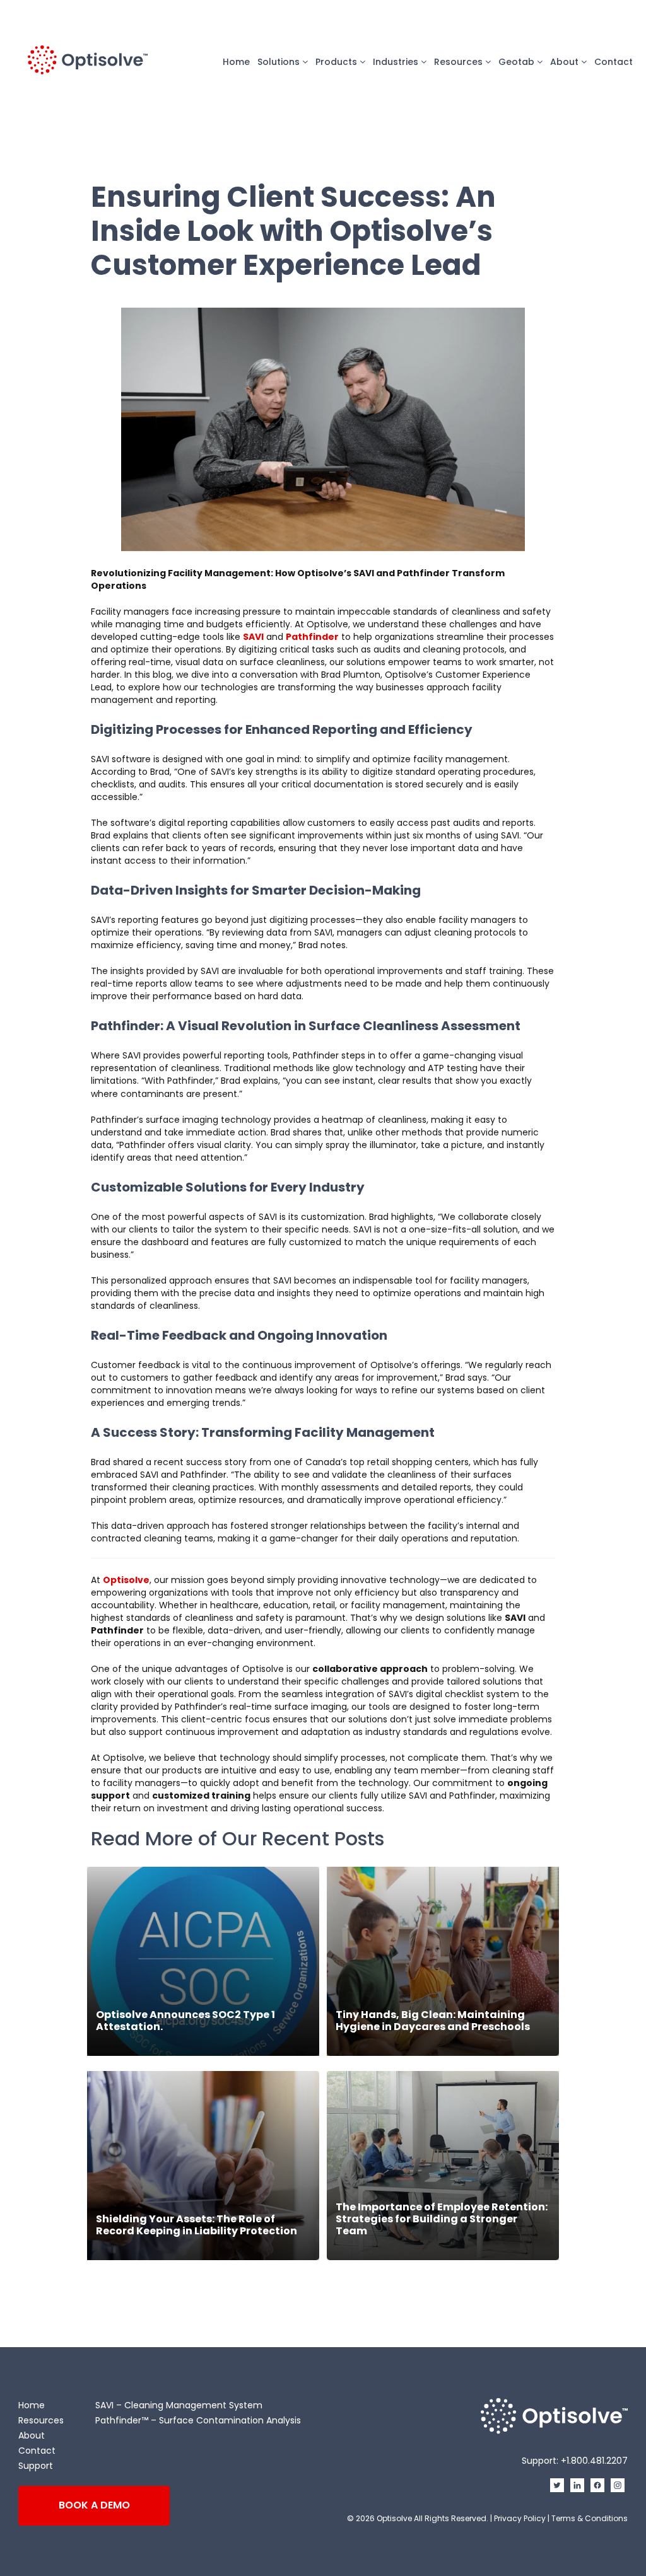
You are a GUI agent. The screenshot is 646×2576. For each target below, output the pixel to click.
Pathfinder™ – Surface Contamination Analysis (198, 2420)
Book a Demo (94, 2505)
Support (36, 2466)
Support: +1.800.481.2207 (575, 2461)
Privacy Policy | (523, 2518)
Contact (614, 62)
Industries (397, 62)
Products (338, 62)
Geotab (518, 62)
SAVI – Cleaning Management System (179, 2405)
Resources (460, 62)
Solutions (280, 62)
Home (236, 62)
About (566, 62)
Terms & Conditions (590, 2518)
